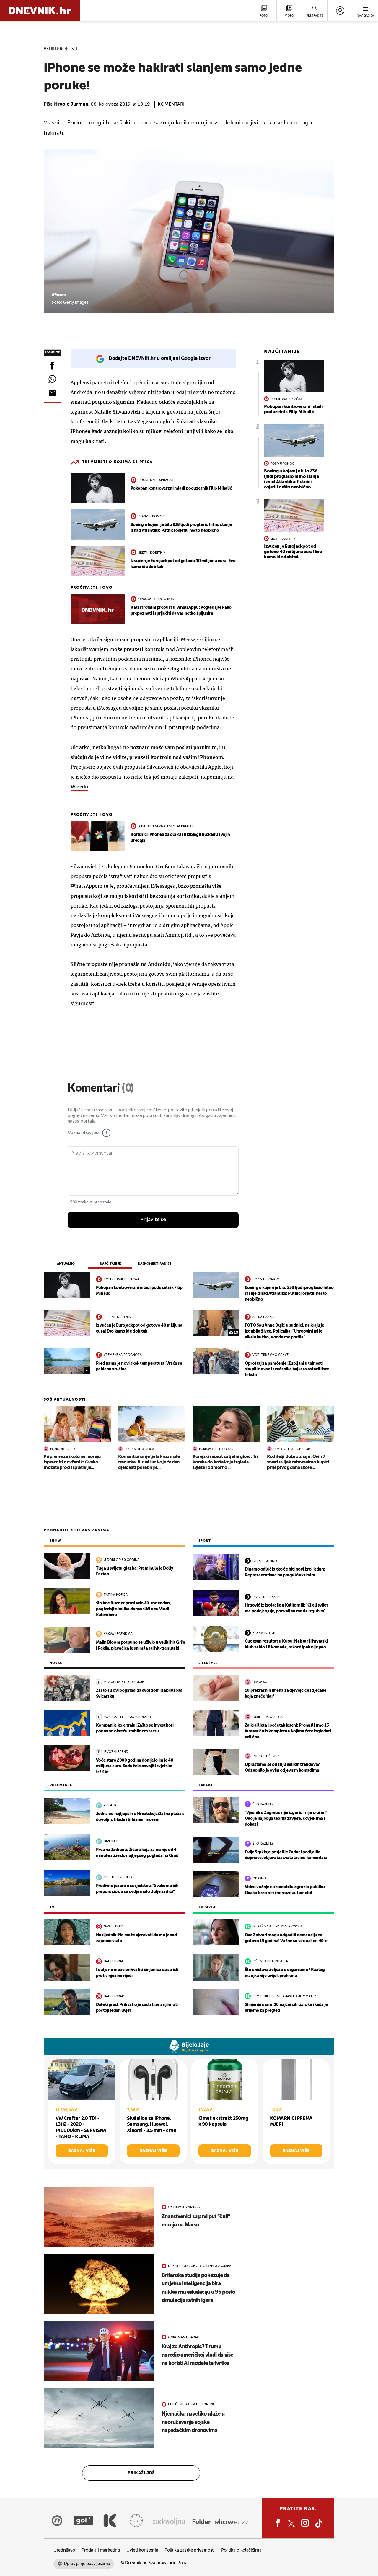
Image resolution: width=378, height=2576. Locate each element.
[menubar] (340, 11)
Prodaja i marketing (101, 2550)
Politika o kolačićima (241, 2550)
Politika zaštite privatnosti (190, 2550)
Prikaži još (141, 2473)
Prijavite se (153, 1220)
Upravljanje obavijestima (87, 2564)
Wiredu (79, 787)
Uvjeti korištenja (142, 2550)
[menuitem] (340, 11)
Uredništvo (64, 2550)
